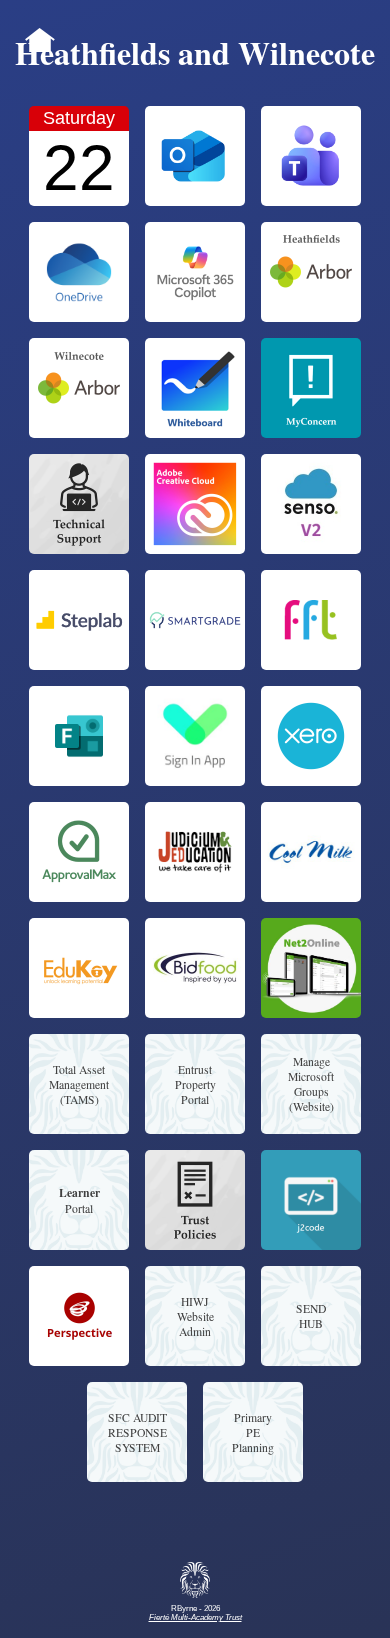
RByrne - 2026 (195, 1613)
